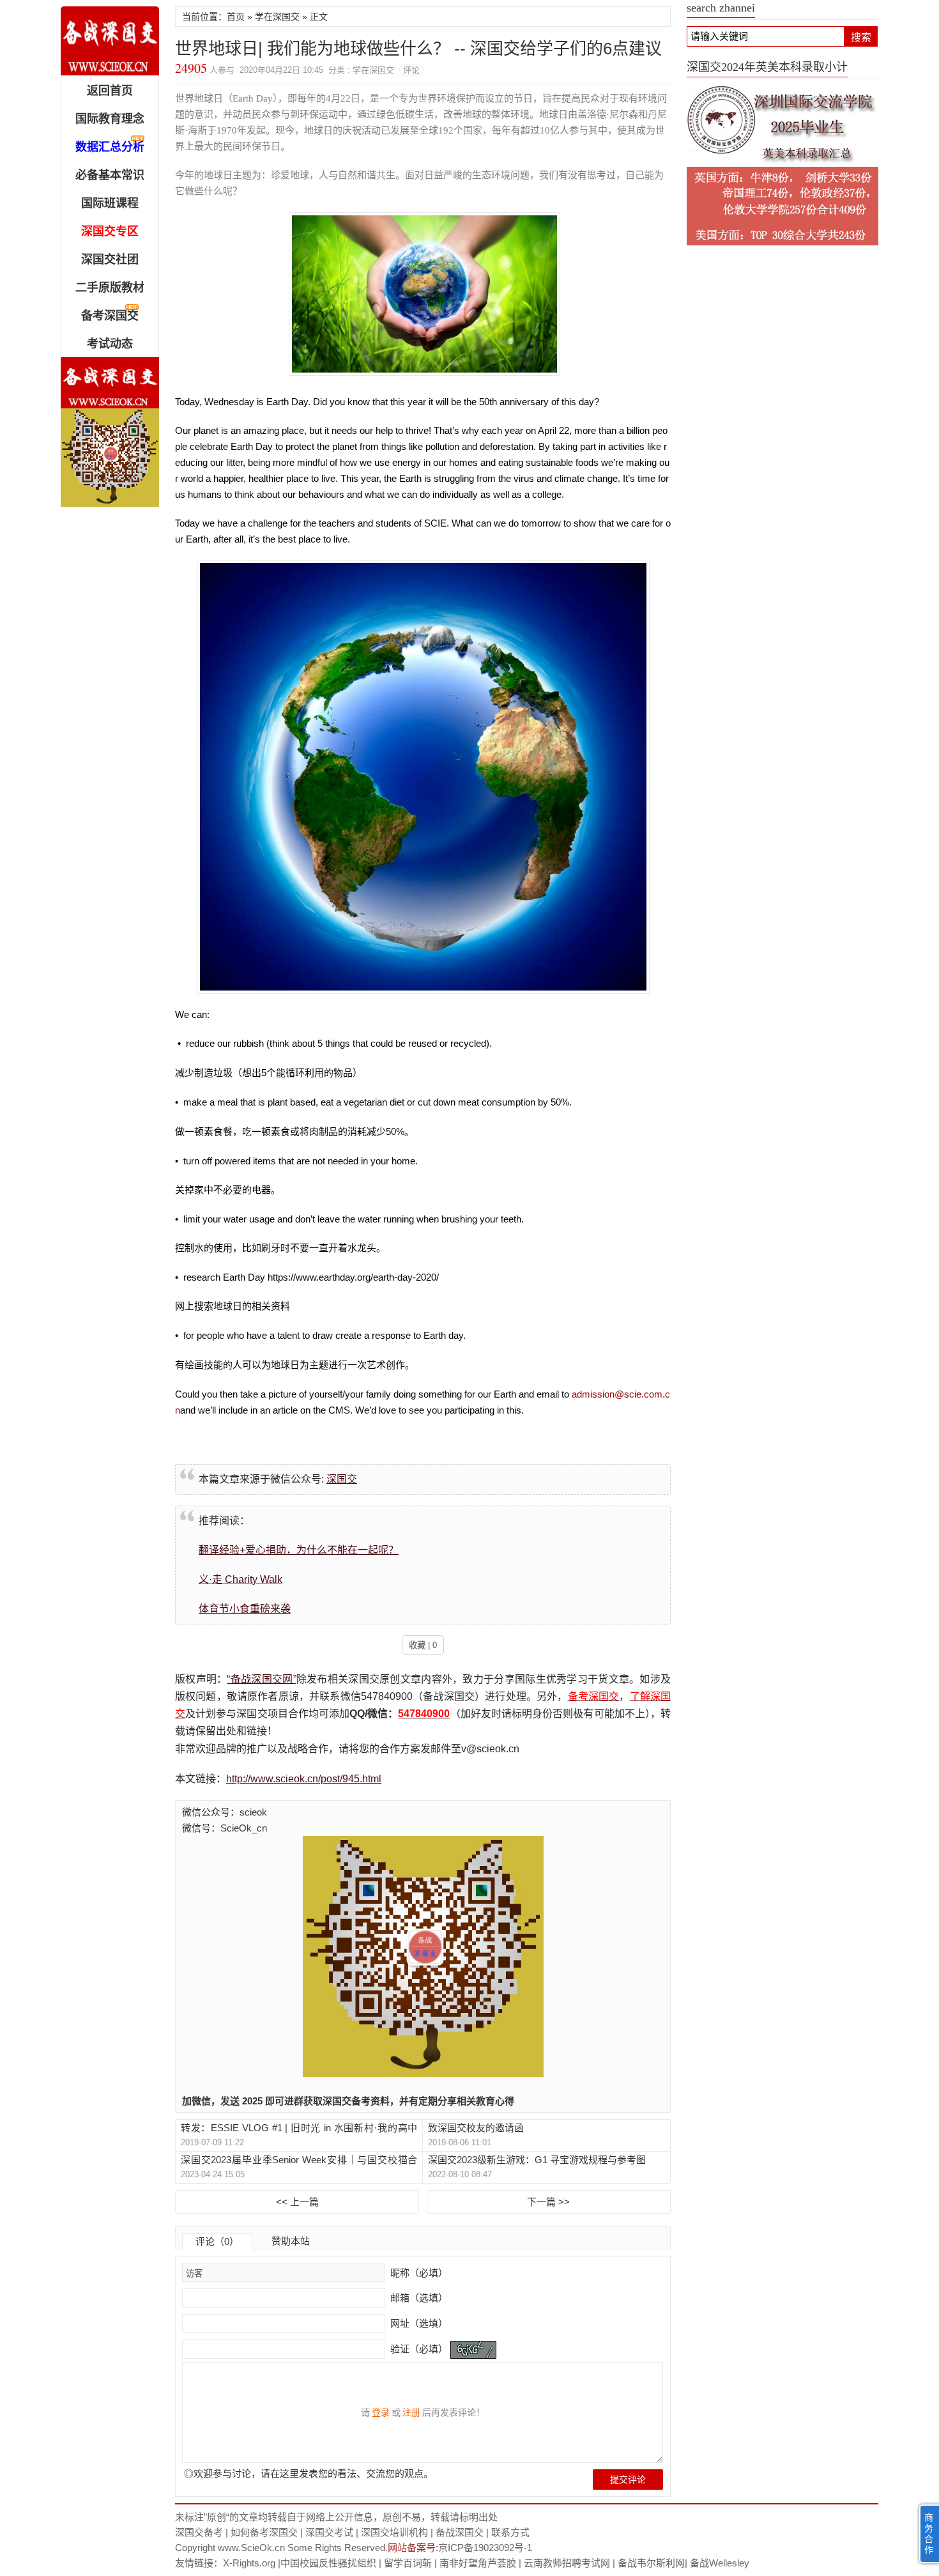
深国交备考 (199, 2532)
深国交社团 (110, 259)
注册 (411, 2412)
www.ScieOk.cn (251, 2548)
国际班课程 (110, 203)
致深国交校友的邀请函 (476, 2128)
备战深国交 (460, 2532)
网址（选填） (418, 2323)
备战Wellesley (720, 2563)
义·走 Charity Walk (240, 1579)
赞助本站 (291, 2241)
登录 (381, 2412)
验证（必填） (419, 2349)
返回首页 (110, 91)
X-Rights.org (249, 2563)
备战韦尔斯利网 (651, 2563)
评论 (411, 70)
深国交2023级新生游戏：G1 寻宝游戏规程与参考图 (537, 2160)
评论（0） (217, 2241)
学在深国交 (277, 17)
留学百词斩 (408, 2563)
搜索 (861, 37)
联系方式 (510, 2532)
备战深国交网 (110, 41)
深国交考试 (329, 2532)
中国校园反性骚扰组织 (328, 2563)
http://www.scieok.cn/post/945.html (304, 1779)
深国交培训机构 (394, 2532)
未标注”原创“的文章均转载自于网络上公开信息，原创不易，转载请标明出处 (336, 2517)
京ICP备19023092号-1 (485, 2548)
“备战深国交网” (261, 1679)
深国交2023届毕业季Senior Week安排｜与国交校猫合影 (299, 2160)
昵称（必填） (418, 2273)
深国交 (342, 1479)
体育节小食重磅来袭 (245, 1609)
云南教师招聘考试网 (567, 2563)
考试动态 (110, 344)
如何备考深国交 (264, 2532)
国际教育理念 (110, 119)
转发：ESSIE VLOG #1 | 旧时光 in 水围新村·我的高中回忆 (299, 2128)
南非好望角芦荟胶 (478, 2563)
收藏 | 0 (423, 1645)
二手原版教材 (110, 288)
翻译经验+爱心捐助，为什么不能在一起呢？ (299, 1550)
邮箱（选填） (418, 2298)
